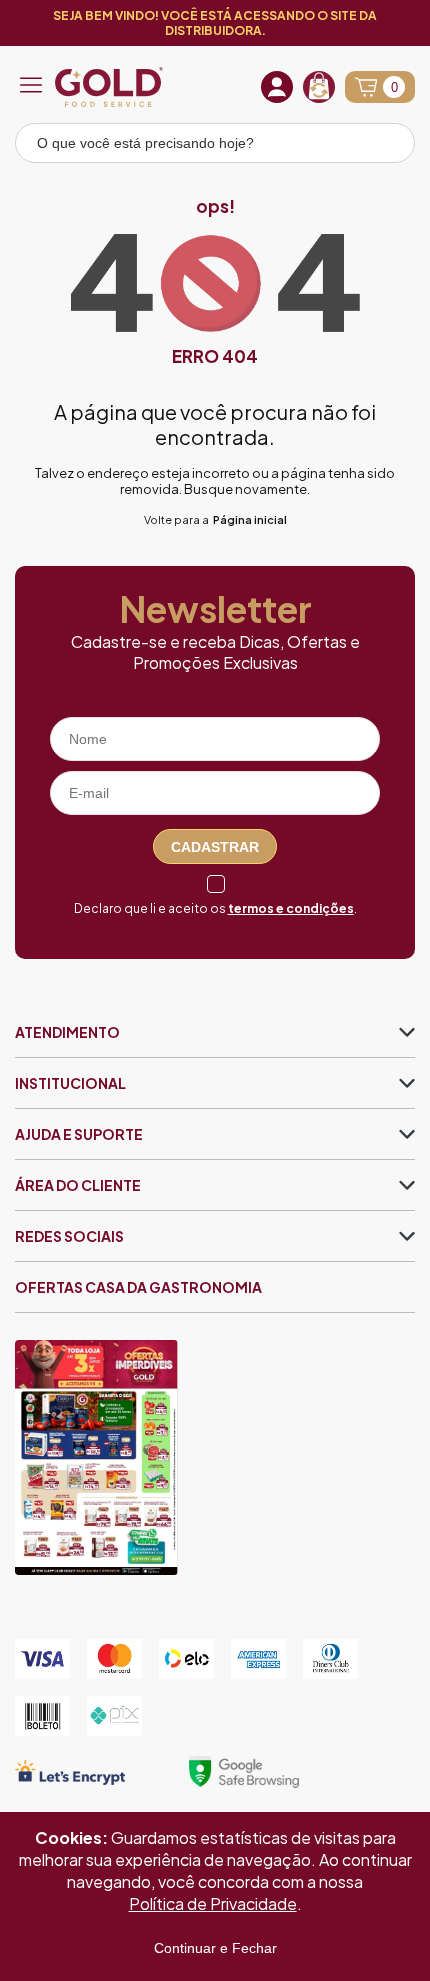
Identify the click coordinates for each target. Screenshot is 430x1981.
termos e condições (291, 908)
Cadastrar (215, 847)
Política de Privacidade (213, 1903)
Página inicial (250, 519)
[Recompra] (319, 87)
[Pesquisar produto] (386, 146)
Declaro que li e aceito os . (215, 908)
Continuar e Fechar (215, 1948)
